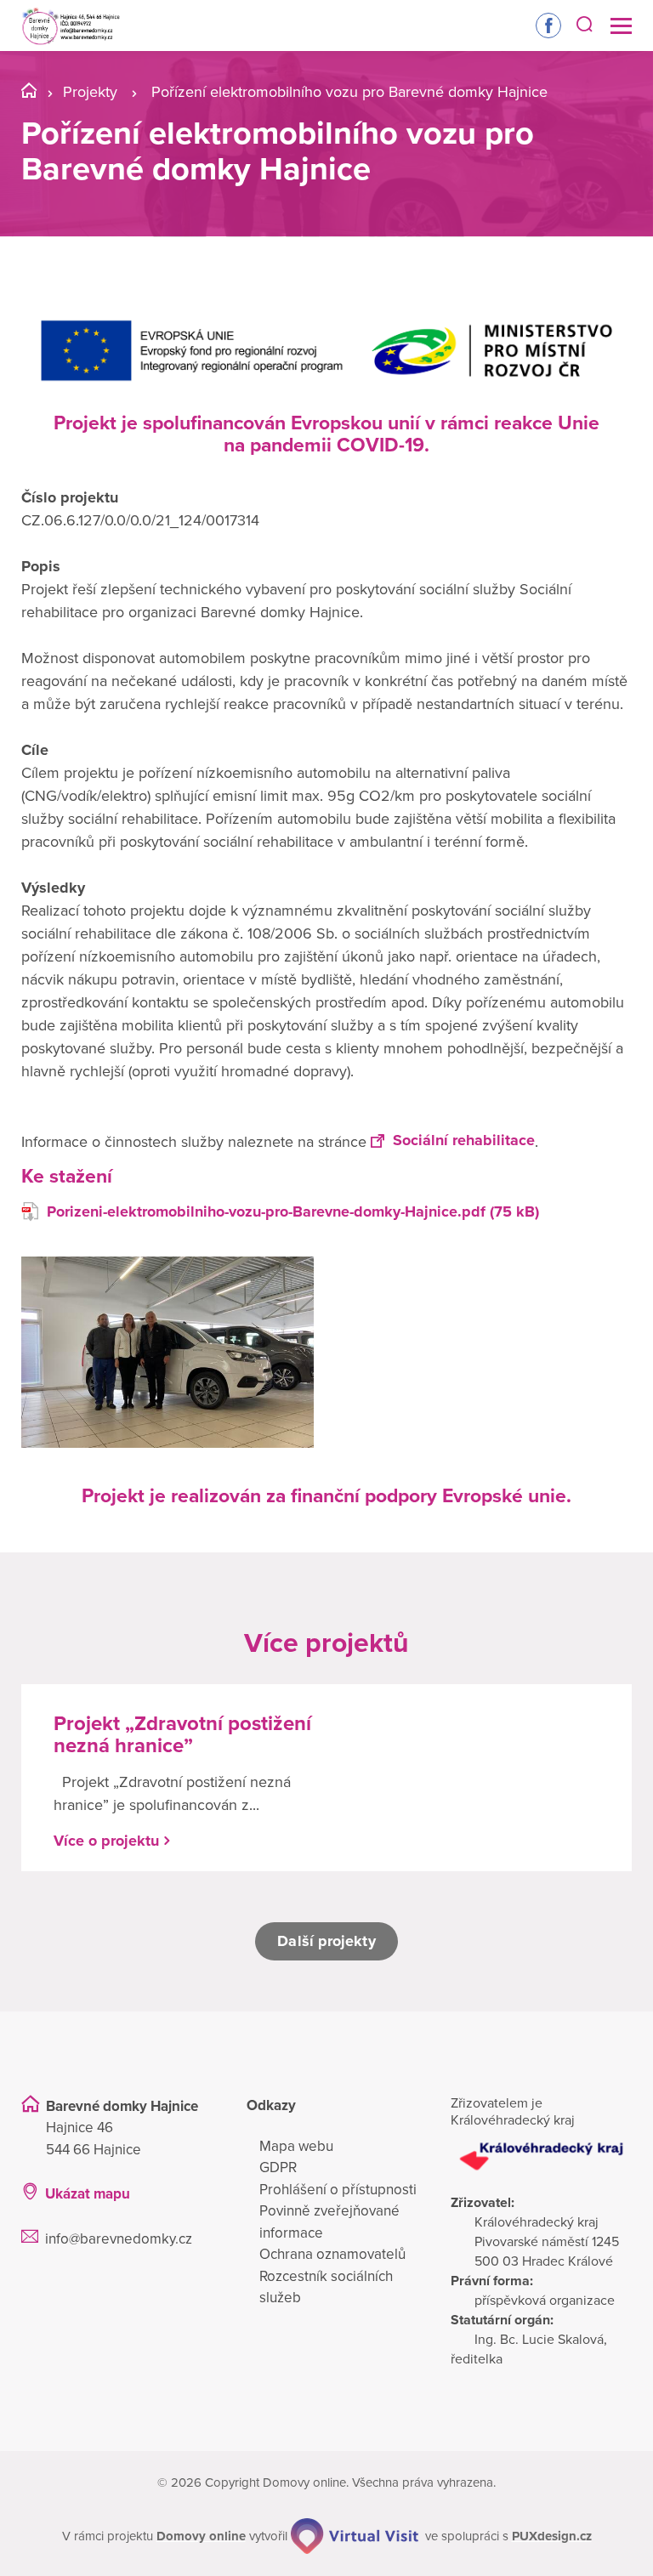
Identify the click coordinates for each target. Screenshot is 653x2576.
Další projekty (326, 1941)
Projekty (90, 92)
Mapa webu (296, 2146)
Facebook (548, 26)
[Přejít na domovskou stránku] (71, 26)
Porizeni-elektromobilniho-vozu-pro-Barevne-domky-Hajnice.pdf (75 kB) (293, 1211)
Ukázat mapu (88, 2194)
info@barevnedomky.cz (119, 2239)
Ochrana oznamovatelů (332, 2254)
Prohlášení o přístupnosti (338, 2190)
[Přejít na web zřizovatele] (541, 2156)
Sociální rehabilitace (464, 1140)
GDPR (278, 2167)
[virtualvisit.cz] (355, 2536)
